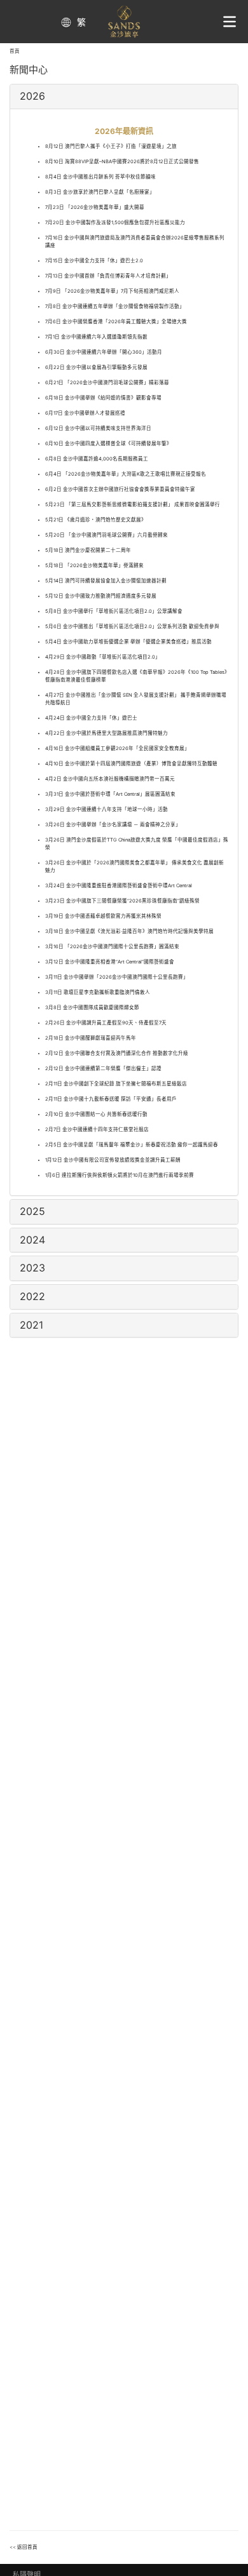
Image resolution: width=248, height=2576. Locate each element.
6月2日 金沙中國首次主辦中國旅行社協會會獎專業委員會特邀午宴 (120, 489)
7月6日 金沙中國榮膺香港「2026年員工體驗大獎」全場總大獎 (116, 322)
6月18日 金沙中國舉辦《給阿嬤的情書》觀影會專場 (103, 398)
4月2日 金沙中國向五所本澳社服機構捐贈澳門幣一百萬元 (110, 779)
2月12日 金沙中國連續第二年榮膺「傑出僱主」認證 (103, 1069)
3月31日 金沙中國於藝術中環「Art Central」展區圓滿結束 (110, 794)
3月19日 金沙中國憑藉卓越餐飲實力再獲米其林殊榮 (103, 916)
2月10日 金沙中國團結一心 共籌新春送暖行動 (96, 1114)
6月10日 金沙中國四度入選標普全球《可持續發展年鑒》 (108, 444)
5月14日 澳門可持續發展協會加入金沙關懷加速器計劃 (106, 581)
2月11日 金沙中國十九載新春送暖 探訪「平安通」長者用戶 (111, 1099)
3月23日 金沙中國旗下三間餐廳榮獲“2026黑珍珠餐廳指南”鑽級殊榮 (122, 901)
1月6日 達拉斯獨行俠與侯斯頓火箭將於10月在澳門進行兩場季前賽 (120, 1175)
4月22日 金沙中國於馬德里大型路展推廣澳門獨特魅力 (107, 733)
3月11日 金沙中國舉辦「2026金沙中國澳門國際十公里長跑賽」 (117, 977)
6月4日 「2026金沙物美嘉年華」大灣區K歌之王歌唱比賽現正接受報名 (126, 474)
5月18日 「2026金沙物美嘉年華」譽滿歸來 (94, 566)
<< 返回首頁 (24, 2547)
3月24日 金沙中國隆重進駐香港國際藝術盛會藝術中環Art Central (119, 886)
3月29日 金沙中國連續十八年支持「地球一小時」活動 (107, 809)
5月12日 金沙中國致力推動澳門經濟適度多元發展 (101, 596)
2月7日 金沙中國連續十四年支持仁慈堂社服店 (97, 1130)
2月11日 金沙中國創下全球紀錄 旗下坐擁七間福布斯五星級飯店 (116, 1084)
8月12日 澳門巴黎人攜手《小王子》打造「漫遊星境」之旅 (111, 146)
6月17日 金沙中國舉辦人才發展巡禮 (85, 413)
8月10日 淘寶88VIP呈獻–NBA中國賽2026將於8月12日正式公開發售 (122, 162)
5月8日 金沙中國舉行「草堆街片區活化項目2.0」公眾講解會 (114, 611)
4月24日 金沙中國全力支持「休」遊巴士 (91, 718)
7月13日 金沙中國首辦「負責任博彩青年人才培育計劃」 (108, 276)
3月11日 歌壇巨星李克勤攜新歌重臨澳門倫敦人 (98, 992)
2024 (32, 1240)
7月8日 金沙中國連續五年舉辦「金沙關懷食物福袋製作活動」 (115, 306)
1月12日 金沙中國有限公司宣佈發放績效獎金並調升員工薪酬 (113, 1160)
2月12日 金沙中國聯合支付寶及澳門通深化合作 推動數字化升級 (117, 1053)
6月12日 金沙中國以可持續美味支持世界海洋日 (98, 428)
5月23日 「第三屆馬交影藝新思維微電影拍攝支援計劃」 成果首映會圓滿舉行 (133, 505)
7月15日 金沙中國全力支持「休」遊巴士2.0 (94, 261)
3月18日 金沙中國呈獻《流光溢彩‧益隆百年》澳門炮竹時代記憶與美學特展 (129, 931)
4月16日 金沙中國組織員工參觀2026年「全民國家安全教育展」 (117, 748)
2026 (32, 96)
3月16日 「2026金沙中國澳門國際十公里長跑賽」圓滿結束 (112, 947)
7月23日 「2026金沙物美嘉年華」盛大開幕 (95, 207)
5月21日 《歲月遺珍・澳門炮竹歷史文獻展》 (96, 520)
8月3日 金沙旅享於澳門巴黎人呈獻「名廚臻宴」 (100, 192)
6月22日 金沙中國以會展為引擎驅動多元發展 (96, 367)
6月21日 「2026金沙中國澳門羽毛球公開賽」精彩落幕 (107, 383)
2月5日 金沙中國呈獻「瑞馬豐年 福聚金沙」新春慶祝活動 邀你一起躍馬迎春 (132, 1145)
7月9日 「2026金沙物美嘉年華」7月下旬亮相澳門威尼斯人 (112, 291)
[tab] (124, 97)
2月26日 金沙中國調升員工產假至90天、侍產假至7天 (106, 1023)
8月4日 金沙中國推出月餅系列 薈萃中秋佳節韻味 (100, 177)
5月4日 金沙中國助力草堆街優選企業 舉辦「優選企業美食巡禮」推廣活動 (128, 642)
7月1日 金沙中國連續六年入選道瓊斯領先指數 (96, 337)
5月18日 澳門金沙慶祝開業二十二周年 (88, 550)
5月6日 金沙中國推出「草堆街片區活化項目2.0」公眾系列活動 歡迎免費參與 (132, 627)
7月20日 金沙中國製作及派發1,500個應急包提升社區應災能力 (115, 223)
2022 (32, 1296)
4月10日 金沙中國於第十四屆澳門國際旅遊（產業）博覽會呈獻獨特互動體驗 (131, 764)
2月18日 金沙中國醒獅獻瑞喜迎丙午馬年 (91, 1038)
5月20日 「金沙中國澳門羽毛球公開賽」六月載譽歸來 (107, 535)
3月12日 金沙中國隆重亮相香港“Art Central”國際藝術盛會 (110, 962)
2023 (32, 1268)
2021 (31, 1325)
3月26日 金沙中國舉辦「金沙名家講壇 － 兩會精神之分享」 (113, 825)
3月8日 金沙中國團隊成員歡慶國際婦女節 (92, 1008)
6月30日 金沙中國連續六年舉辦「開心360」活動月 (104, 352)
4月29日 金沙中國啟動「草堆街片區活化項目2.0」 (103, 657)
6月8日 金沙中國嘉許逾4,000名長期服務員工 (97, 459)
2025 (32, 1211)
